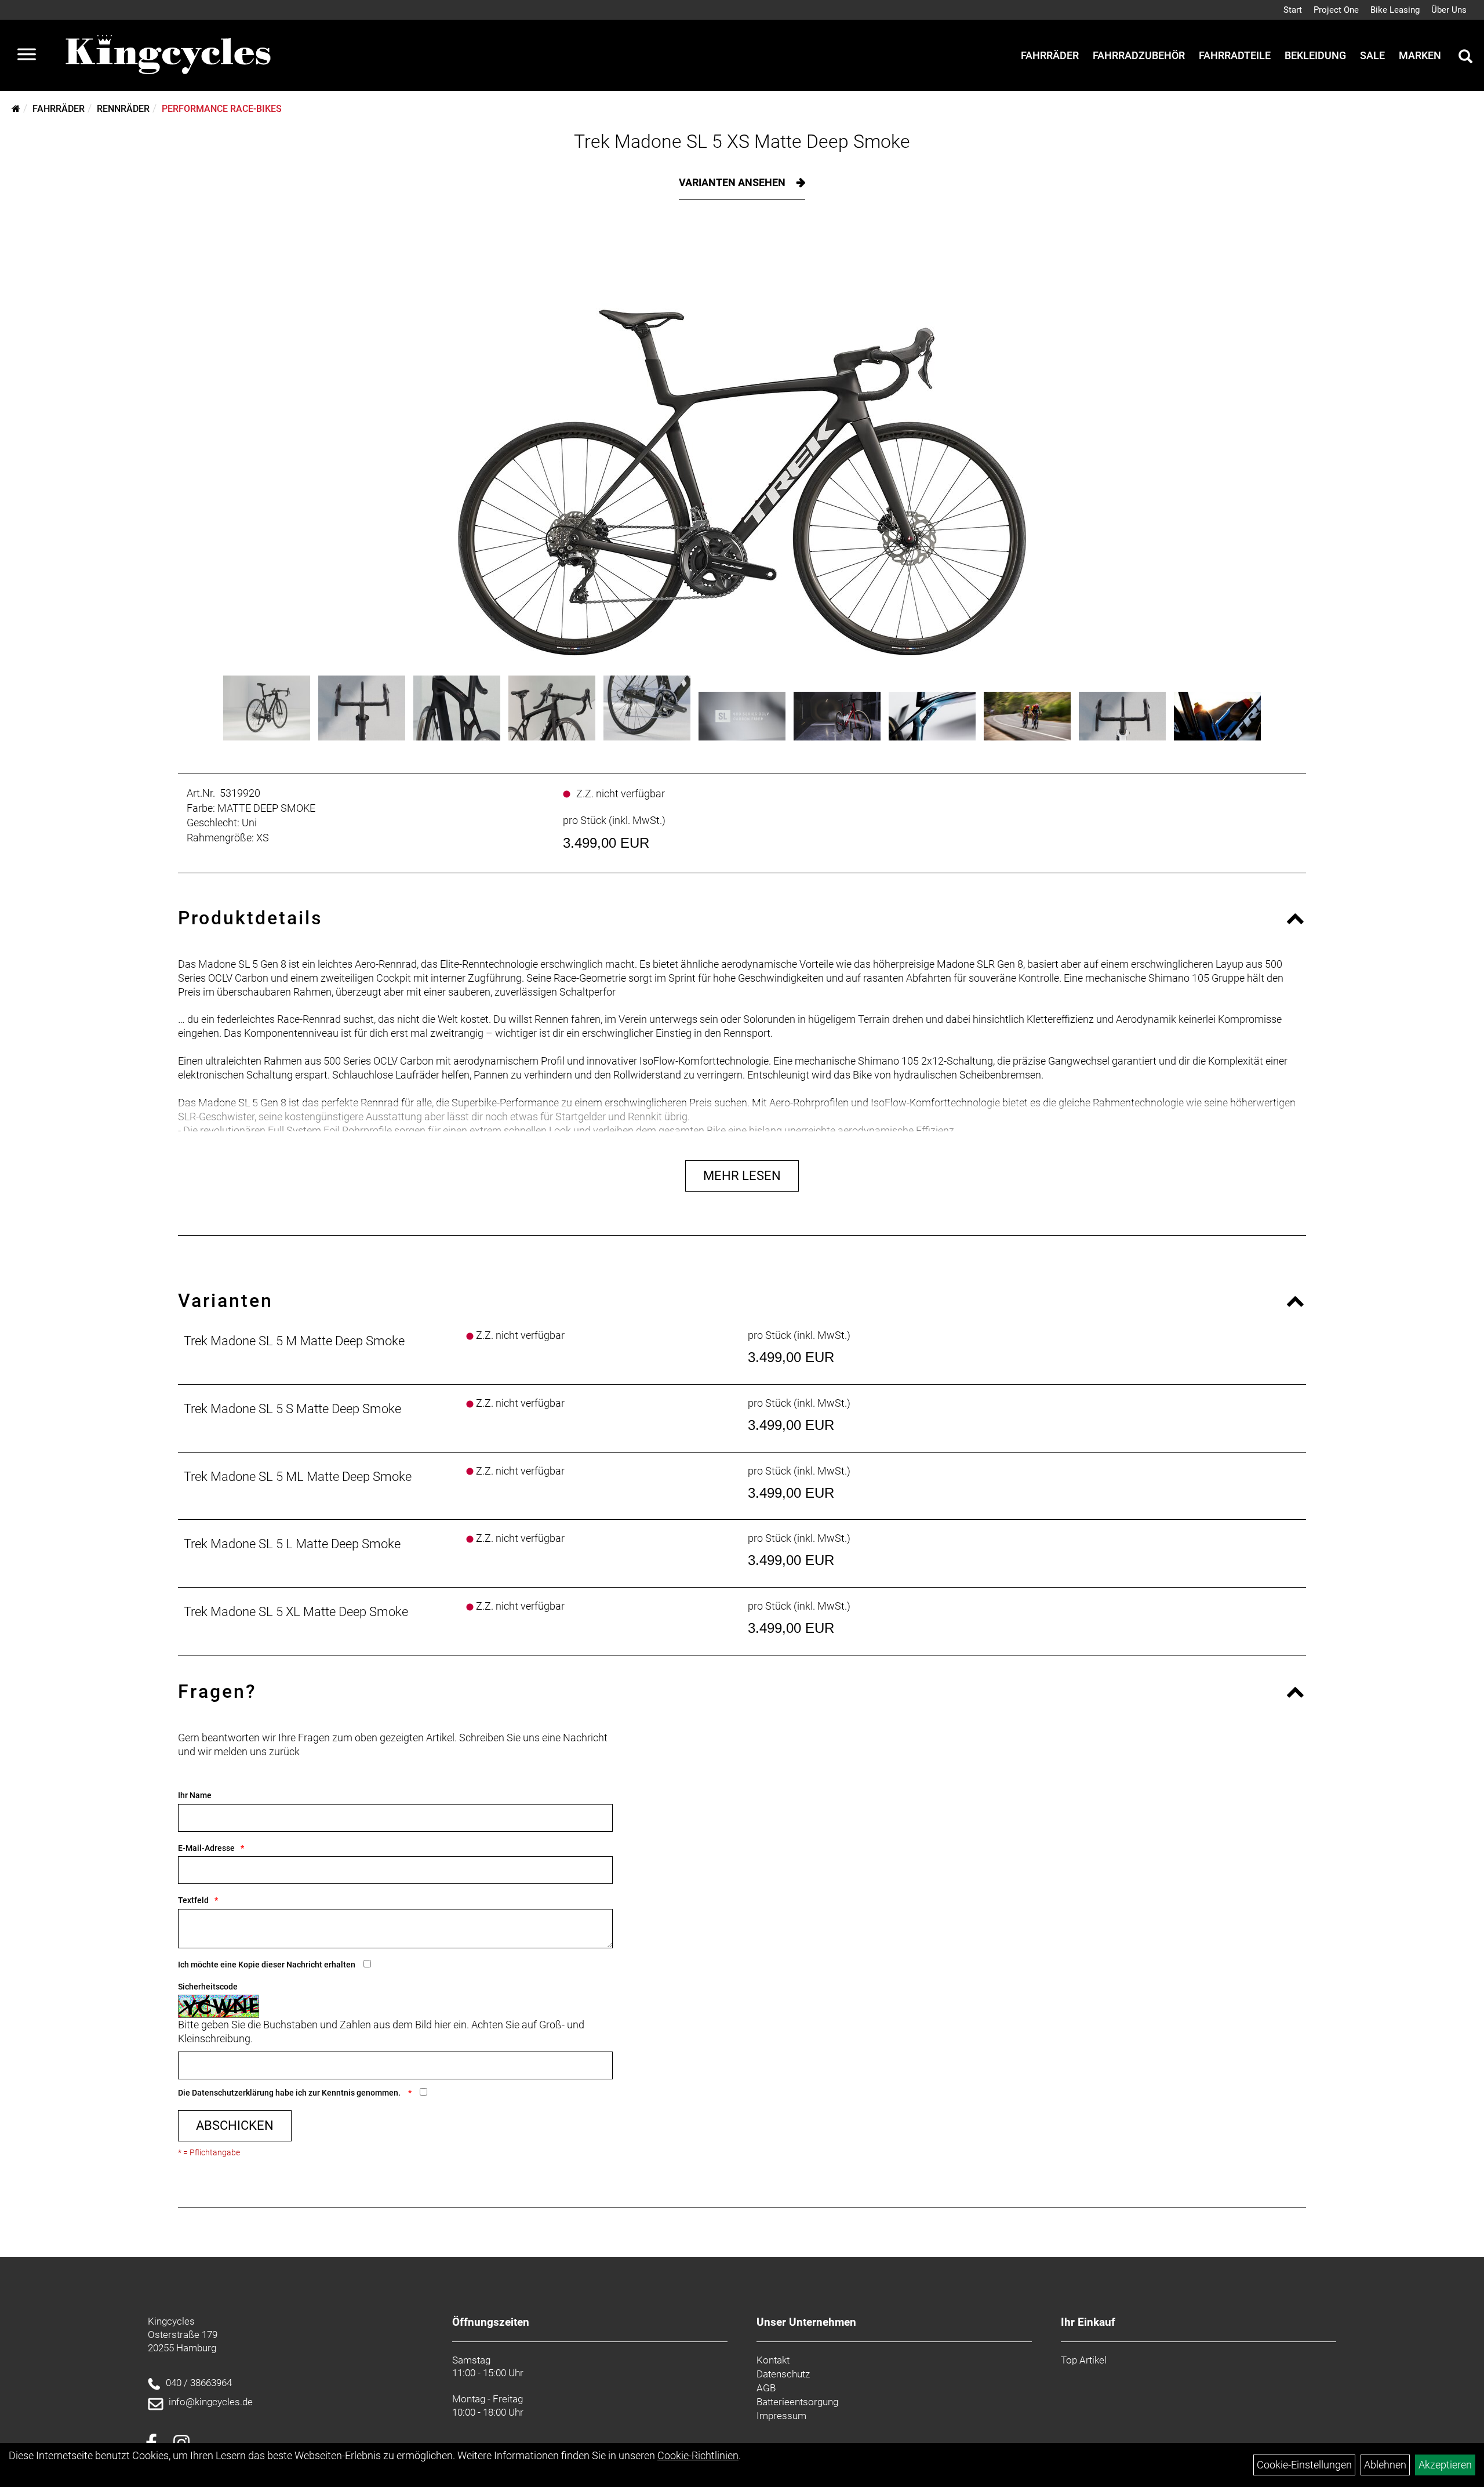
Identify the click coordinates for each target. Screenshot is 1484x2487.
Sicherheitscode (208, 1987)
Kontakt (773, 2360)
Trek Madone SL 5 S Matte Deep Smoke (292, 1409)
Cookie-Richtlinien (698, 2455)
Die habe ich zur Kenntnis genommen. (290, 2093)
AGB (766, 2388)
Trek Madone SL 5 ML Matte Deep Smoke (298, 1477)
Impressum (781, 2416)
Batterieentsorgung (797, 2402)
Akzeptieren (1445, 2465)
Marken (1420, 55)
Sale (1372, 55)
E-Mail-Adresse (206, 1848)
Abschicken (235, 2125)
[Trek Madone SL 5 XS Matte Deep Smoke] (742, 446)
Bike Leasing (1395, 10)
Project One (1336, 10)
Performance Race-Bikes (222, 109)
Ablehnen (1385, 2465)
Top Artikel (1084, 2360)
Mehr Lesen (742, 1176)
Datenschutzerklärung (233, 2093)
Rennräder (123, 109)
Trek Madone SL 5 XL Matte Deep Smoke (296, 1612)
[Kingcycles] (169, 55)
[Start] (16, 109)
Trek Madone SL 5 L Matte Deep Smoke (292, 1544)
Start (1293, 10)
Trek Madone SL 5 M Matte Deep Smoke (294, 1341)
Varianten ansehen (733, 182)
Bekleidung (1315, 55)
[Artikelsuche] (1465, 58)
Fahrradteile (1235, 55)
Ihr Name (195, 1795)
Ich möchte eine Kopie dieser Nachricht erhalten (267, 1965)
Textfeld (193, 1900)
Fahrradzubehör (1139, 55)
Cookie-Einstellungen (1304, 2465)
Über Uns (1449, 10)
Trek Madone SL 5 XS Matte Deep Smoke (742, 141)
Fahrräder (1050, 55)
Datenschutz (783, 2374)
